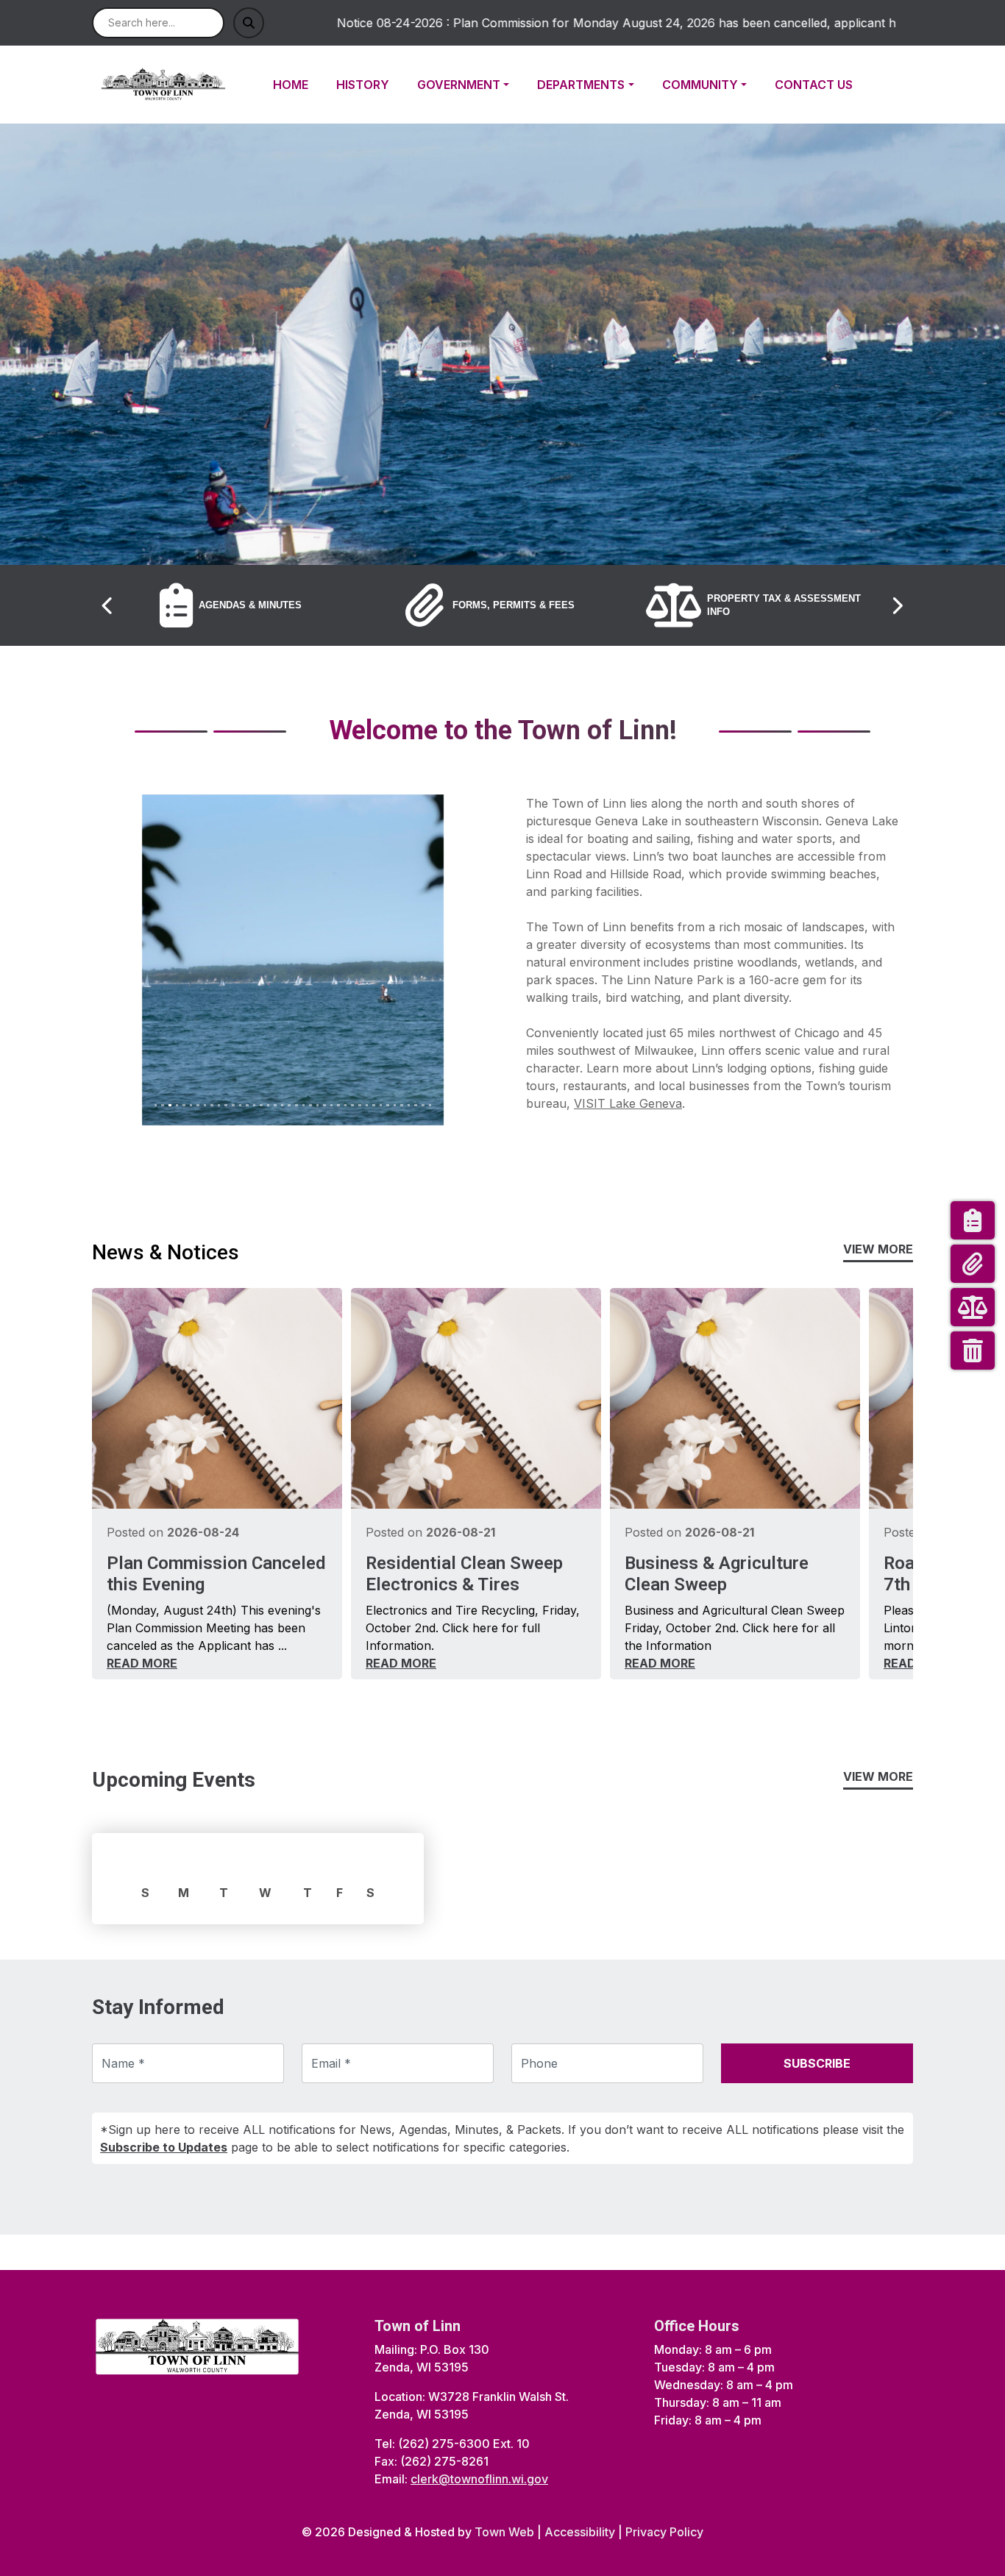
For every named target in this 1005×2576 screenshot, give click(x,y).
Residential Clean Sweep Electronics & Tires (464, 1574)
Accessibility (580, 2532)
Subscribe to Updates (164, 2147)
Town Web (504, 2532)
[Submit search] (249, 23)
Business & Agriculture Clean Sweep (717, 1574)
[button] (471, 85)
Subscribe (817, 2063)
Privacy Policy (664, 2532)
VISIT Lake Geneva (628, 1103)
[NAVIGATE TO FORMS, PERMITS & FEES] (973, 1264)
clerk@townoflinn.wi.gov (479, 2479)
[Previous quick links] (108, 605)
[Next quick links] (897, 605)
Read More (142, 1663)
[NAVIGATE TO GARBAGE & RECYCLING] (973, 1351)
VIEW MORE (878, 1249)
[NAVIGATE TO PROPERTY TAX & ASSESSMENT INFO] (973, 1307)
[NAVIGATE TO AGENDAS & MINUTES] (973, 1220)
